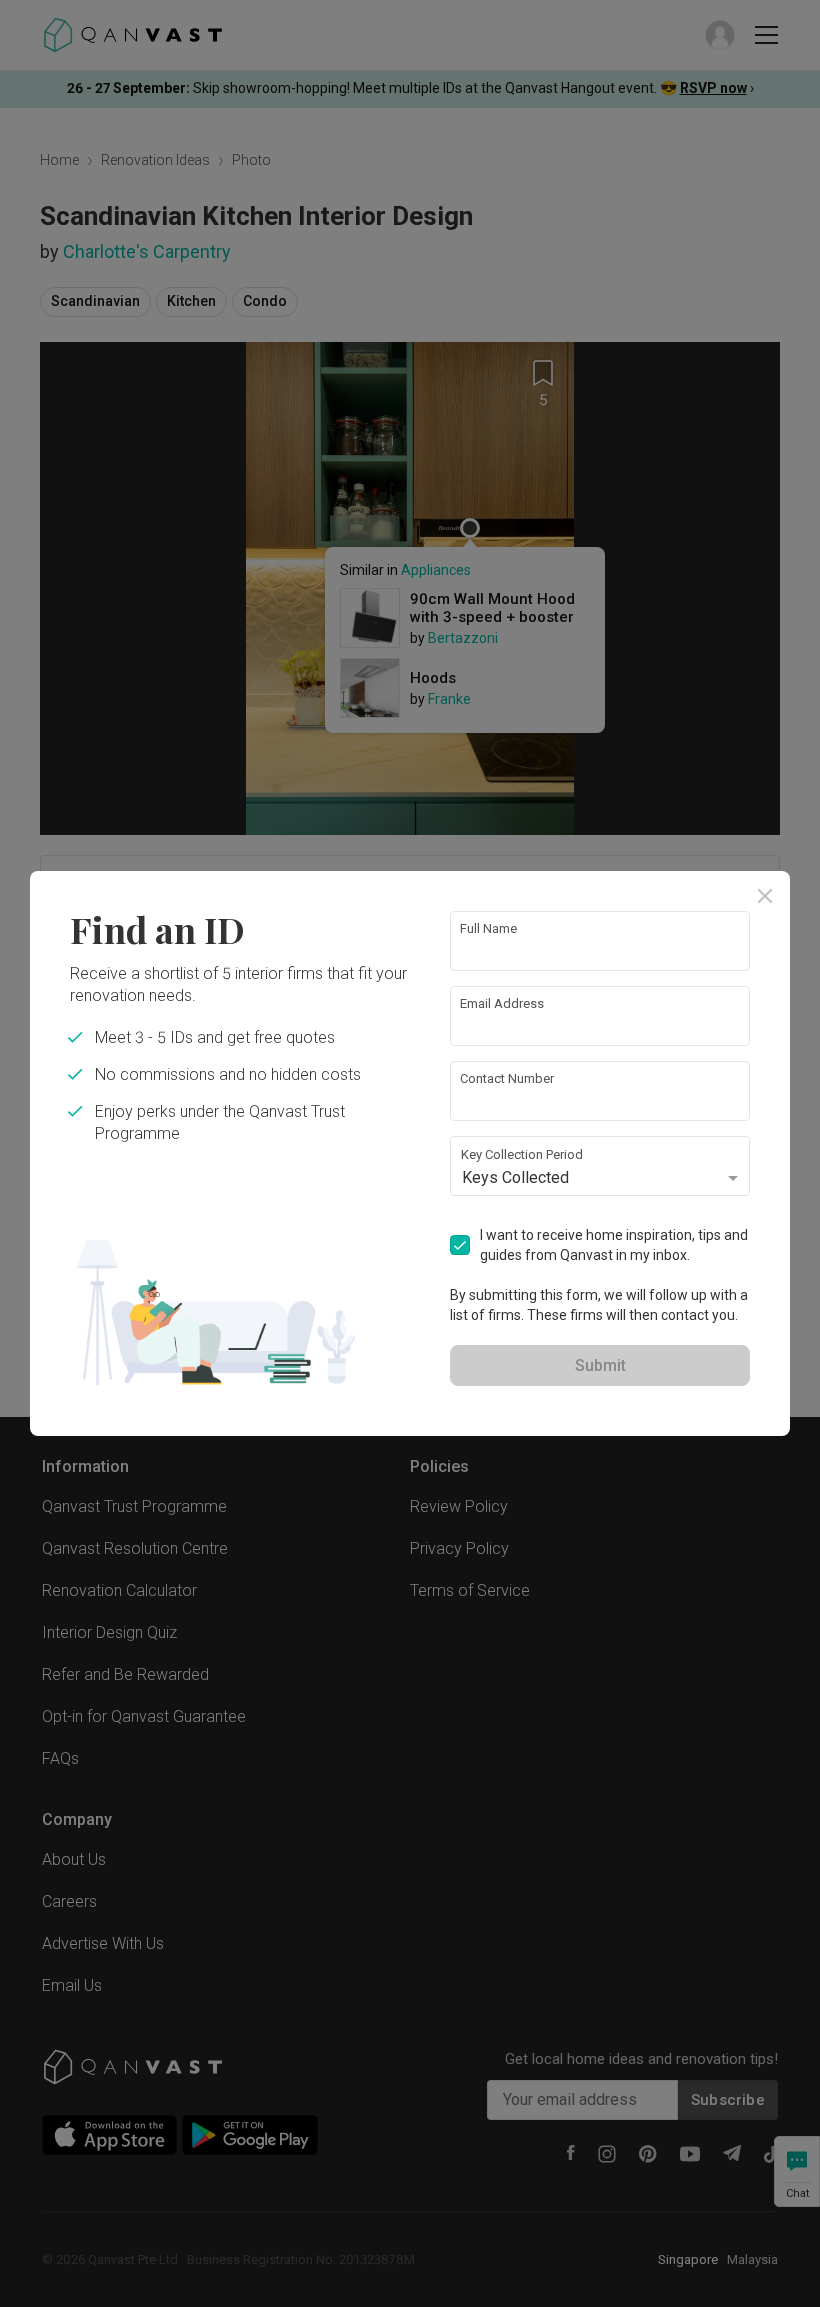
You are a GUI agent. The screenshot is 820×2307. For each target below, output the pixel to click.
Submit (600, 1365)
